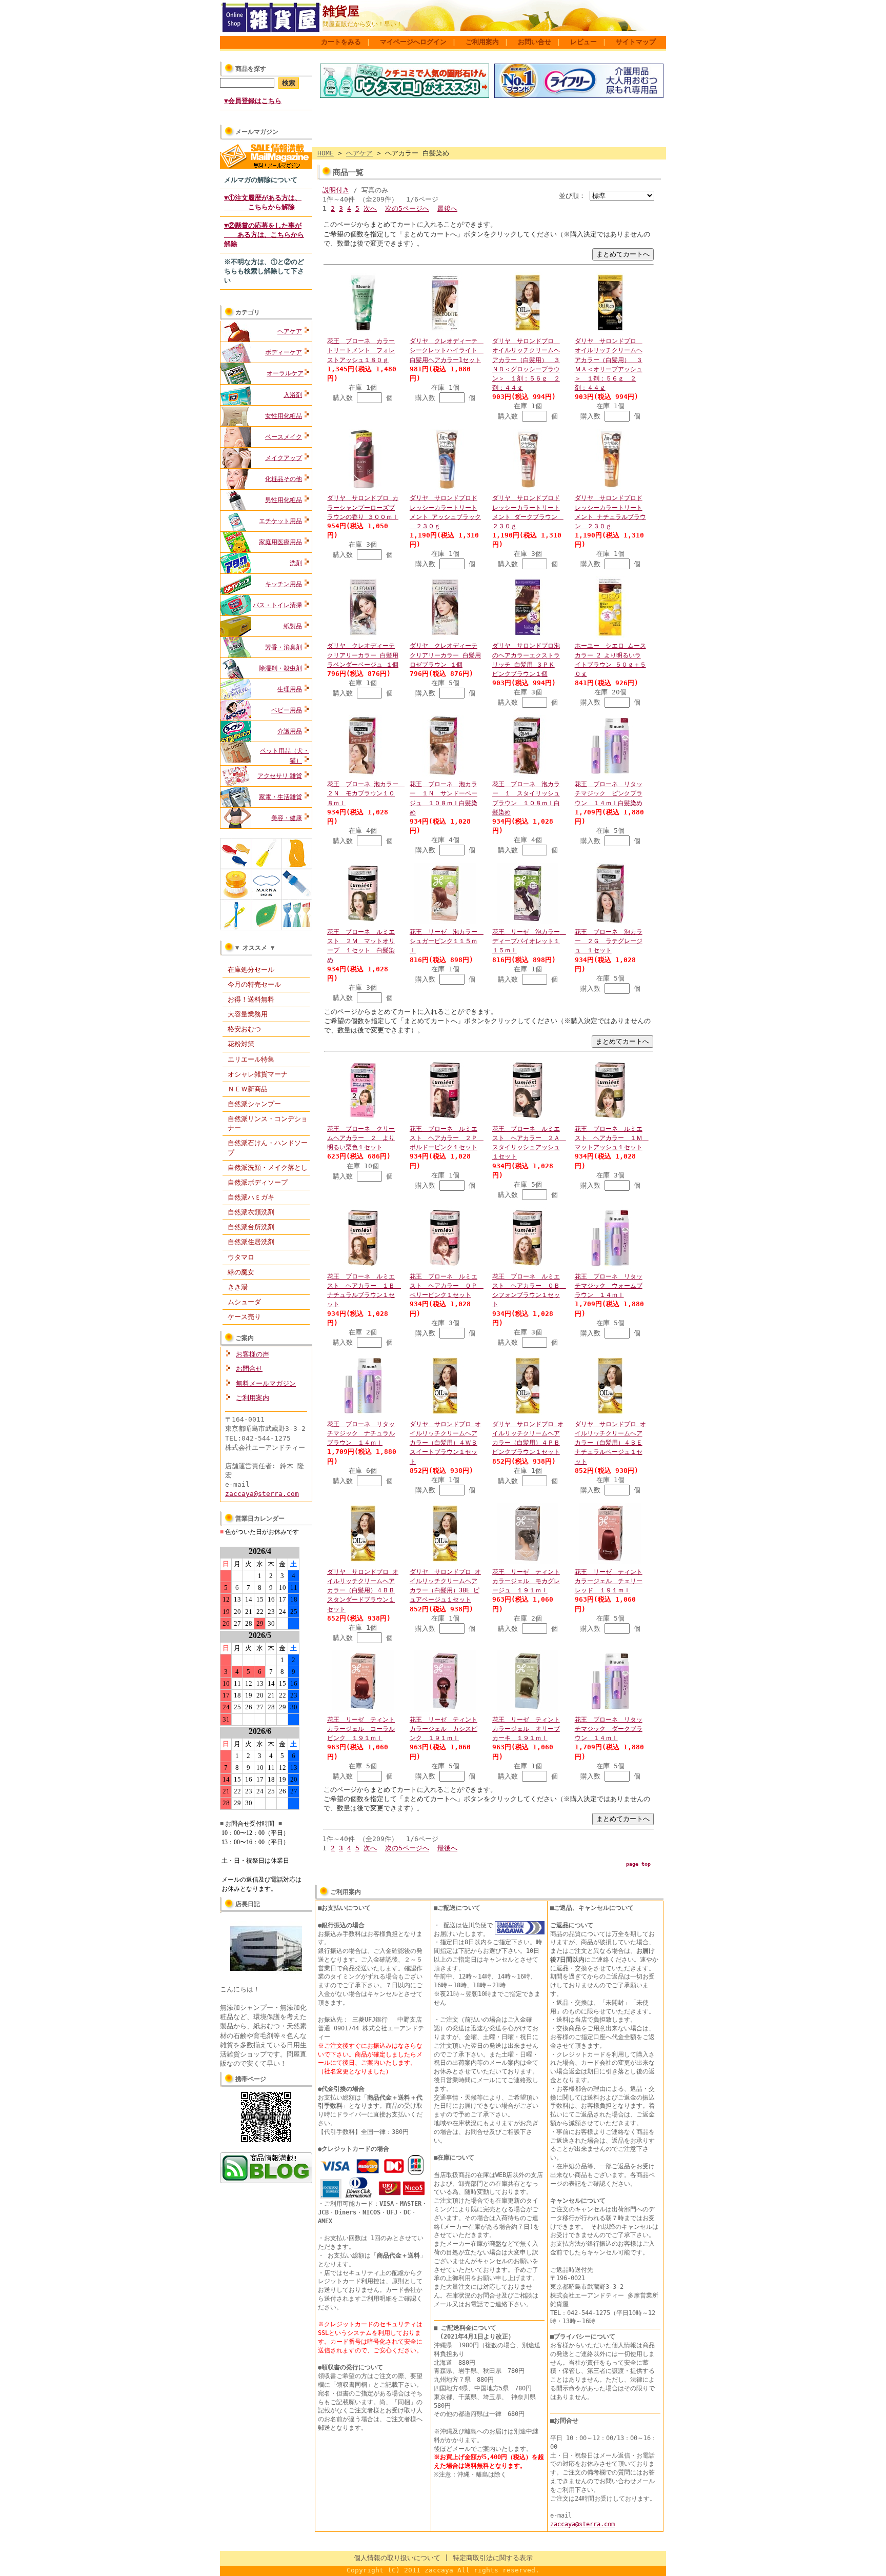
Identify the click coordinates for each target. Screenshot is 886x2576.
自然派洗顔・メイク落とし (268, 1167)
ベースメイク (284, 437)
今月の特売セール (254, 984)
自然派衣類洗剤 (251, 1212)
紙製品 (293, 626)
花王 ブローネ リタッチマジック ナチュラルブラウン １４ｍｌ (361, 1433)
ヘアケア (290, 331)
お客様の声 (253, 1354)
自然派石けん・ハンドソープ (268, 1147)
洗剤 (296, 563)
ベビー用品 (287, 710)
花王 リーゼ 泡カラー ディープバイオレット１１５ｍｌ (529, 941)
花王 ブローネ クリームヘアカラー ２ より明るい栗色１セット (361, 1138)
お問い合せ (535, 42)
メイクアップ (284, 458)
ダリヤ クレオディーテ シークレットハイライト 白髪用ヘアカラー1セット (447, 350)
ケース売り (244, 1317)
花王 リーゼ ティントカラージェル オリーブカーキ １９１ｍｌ (526, 1729)
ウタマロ (241, 1257)
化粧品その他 (284, 479)
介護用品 (290, 731)
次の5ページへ (407, 208)
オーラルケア (285, 373)
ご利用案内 (482, 42)
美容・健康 (287, 818)
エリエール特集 (251, 1059)
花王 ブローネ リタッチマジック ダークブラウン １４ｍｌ (609, 1729)
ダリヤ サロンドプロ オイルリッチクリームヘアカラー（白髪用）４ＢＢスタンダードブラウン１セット (363, 1591)
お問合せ (249, 1369)
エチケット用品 (280, 521)
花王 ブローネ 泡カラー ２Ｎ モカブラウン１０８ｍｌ (366, 793)
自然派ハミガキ (251, 1197)
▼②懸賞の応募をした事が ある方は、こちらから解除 (264, 235)
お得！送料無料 (251, 999)
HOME (326, 153)
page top (638, 1864)
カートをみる (341, 42)
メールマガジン (257, 132)
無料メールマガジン (266, 1383)
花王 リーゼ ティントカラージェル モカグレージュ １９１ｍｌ (526, 1581)
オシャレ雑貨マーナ (258, 1074)
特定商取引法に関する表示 (493, 2558)
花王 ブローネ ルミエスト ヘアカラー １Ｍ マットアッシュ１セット (612, 1138)
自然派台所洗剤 (251, 1227)
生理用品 (290, 689)
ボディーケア (284, 352)
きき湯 (238, 1287)
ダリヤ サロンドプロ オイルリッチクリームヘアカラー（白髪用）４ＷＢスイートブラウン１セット (445, 1443)
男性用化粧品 (284, 500)
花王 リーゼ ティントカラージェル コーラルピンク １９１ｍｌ (361, 1729)
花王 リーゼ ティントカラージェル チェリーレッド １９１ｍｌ (609, 1581)
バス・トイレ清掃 (277, 605)
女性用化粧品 (284, 416)
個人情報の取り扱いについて (397, 2558)
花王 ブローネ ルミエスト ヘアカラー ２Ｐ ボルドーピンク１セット (447, 1138)
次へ (370, 208)
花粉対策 (241, 1044)
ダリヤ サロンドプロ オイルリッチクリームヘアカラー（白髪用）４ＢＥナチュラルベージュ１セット (610, 1443)
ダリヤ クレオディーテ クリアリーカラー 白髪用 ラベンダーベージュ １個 (363, 655)
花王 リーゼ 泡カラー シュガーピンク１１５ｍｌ (447, 941)
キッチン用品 (284, 584)
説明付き (336, 190)
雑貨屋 (341, 11)
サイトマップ (636, 42)
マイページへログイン (413, 42)
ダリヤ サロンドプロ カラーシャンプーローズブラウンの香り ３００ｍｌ (363, 507)
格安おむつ (244, 1029)
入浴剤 (293, 395)
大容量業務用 (248, 1014)
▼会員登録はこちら (253, 101)
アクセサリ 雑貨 (280, 776)
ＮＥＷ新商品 (248, 1089)
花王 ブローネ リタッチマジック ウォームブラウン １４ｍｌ (609, 1286)
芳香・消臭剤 (284, 647)
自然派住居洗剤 (251, 1242)
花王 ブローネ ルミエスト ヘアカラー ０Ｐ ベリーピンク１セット (447, 1286)
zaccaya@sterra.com (262, 1494)
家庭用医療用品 (280, 542)
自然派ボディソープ (258, 1182)
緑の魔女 (241, 1272)
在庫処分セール (251, 970)
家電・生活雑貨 (280, 797)
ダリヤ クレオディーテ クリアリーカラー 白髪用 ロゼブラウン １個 (445, 655)
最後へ (447, 208)
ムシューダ (244, 1302)
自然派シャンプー (254, 1104)
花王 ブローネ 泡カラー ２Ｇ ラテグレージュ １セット (609, 941)
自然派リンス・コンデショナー (268, 1123)
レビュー (583, 42)
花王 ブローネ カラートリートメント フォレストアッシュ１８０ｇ (361, 350)
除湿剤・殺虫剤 (280, 668)
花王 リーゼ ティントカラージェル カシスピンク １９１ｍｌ (444, 1729)
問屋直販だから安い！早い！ (363, 24)
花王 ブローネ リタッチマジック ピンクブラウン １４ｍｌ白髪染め (609, 793)
